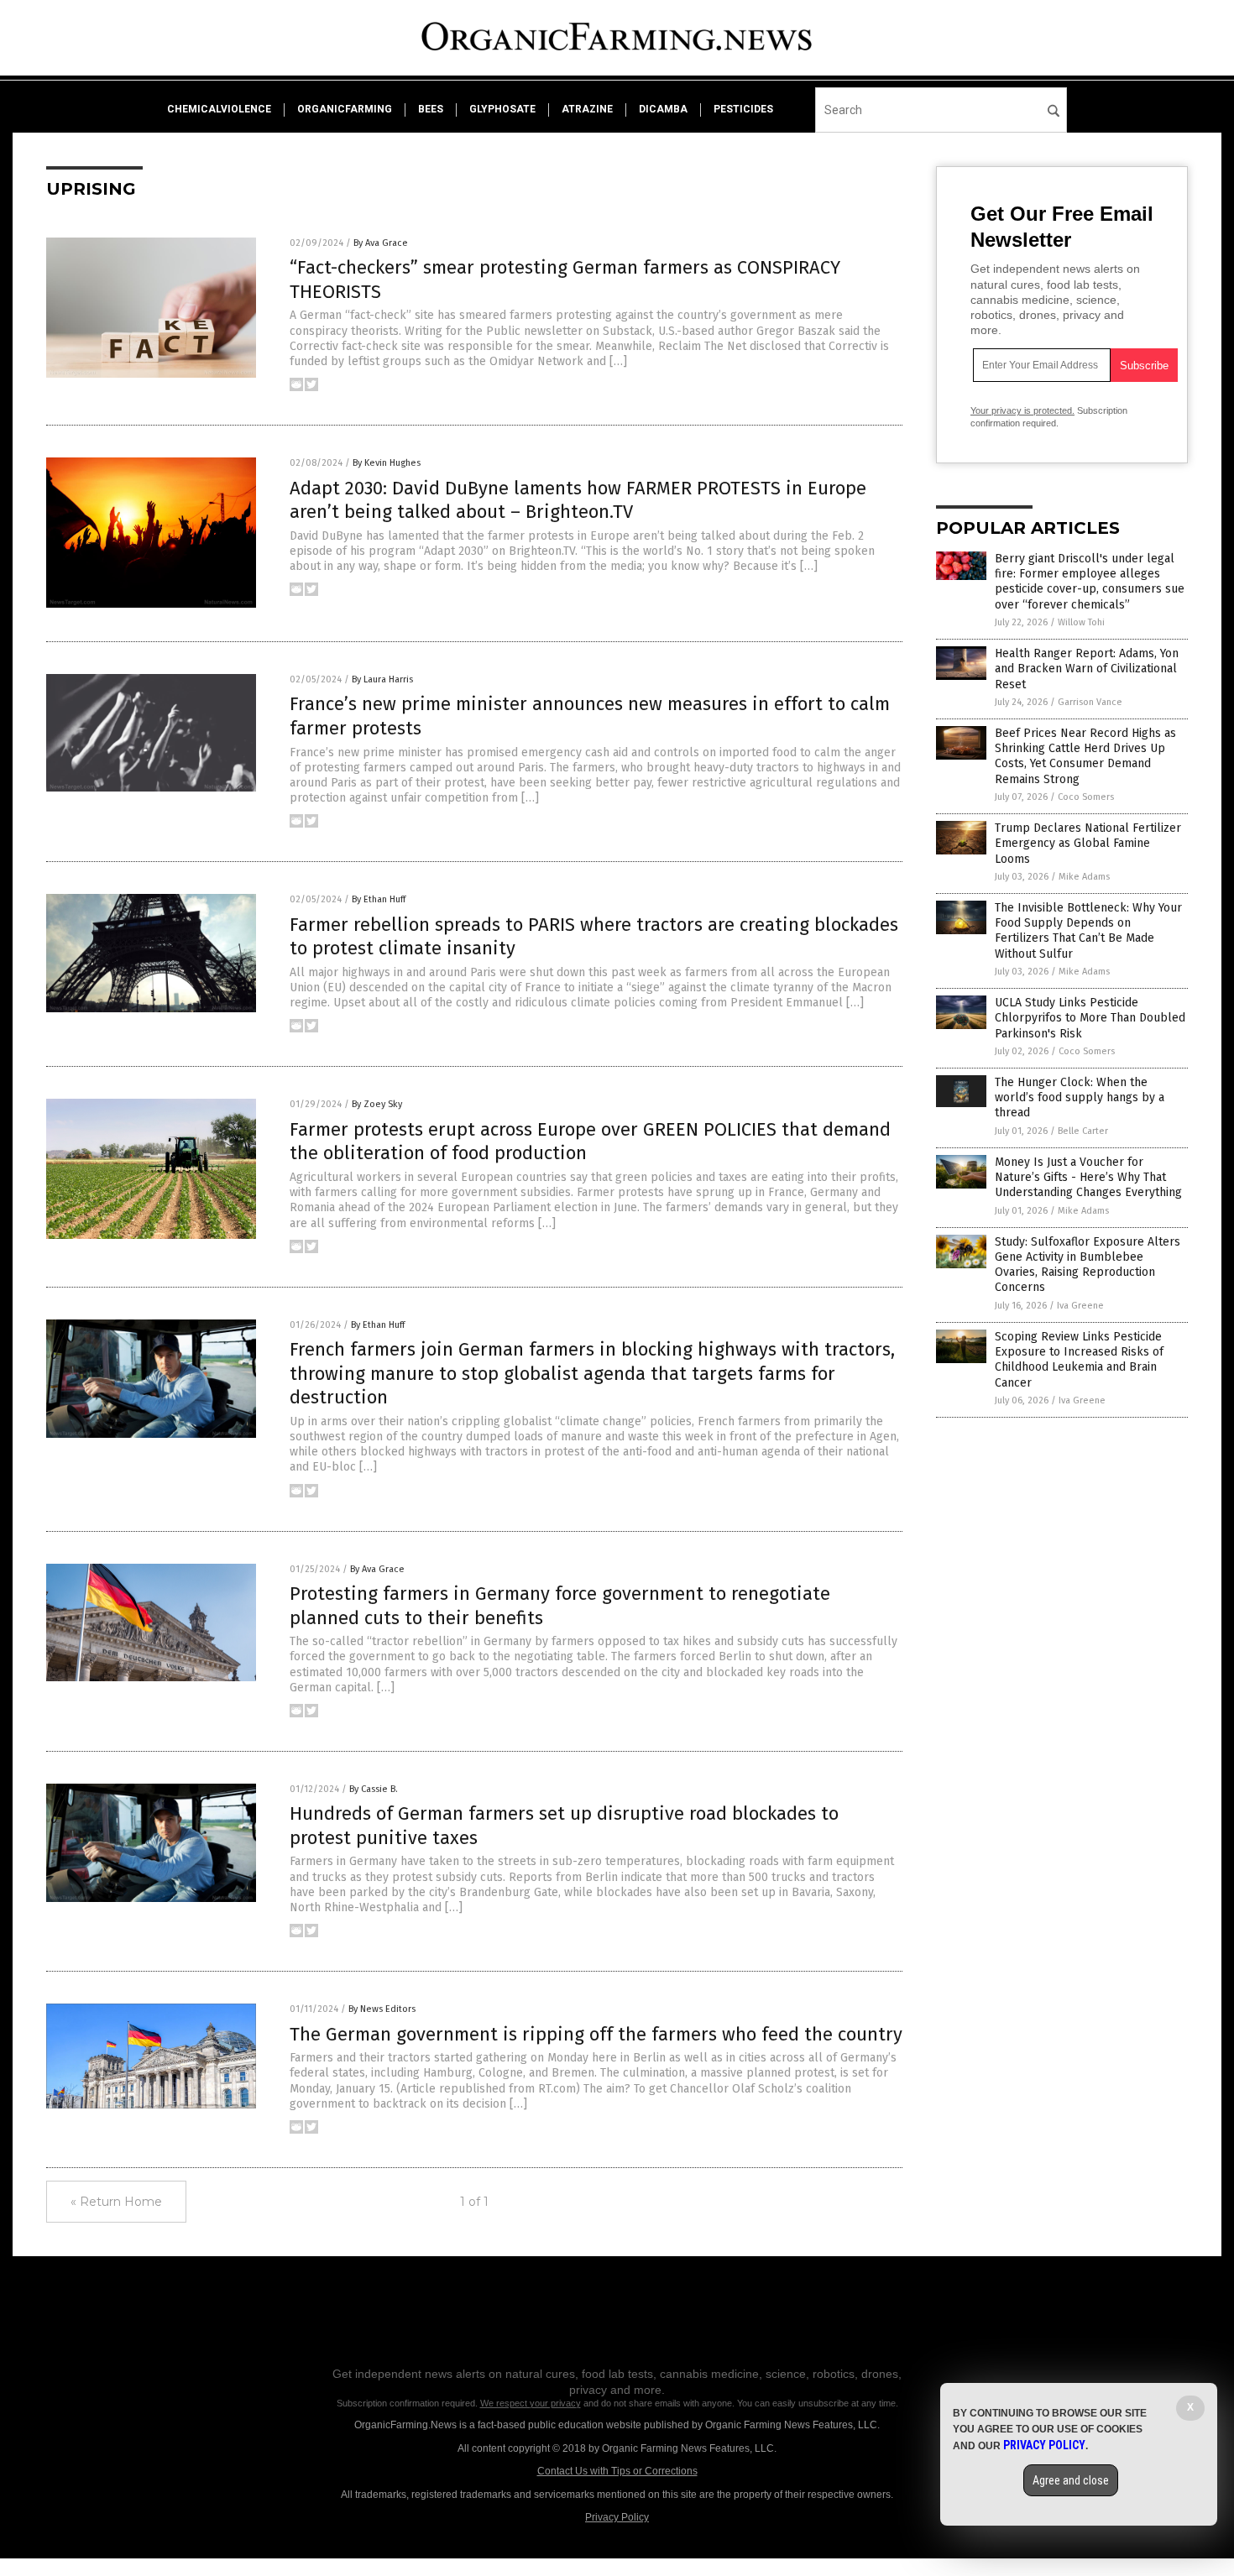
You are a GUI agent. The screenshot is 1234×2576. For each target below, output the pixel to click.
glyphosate (502, 109)
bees (431, 109)
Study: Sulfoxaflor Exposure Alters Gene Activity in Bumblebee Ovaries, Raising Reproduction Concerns (1088, 1265)
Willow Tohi (1081, 622)
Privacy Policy (617, 2517)
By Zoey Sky (377, 1104)
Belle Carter (1083, 1131)
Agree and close (1071, 2480)
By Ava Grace (381, 243)
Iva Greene (1080, 1306)
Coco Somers (1086, 797)
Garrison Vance (1090, 702)
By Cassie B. (374, 1789)
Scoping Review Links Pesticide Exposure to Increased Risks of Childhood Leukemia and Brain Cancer (1079, 1360)
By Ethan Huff (379, 899)
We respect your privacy (531, 2403)
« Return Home (116, 2202)
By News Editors (382, 2009)
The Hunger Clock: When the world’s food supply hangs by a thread (1080, 1097)
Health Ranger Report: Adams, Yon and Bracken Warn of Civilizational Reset (1087, 669)
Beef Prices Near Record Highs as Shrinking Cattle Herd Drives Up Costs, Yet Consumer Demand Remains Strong (1085, 756)
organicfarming (345, 109)
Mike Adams (1084, 877)
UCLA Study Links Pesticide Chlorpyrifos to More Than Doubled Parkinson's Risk (1090, 1018)
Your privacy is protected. (1022, 410)
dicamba (663, 109)
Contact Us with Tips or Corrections (617, 2471)
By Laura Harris (382, 679)
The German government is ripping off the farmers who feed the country (596, 2034)
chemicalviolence (219, 109)
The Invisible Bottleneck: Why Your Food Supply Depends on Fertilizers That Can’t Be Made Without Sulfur (1088, 931)
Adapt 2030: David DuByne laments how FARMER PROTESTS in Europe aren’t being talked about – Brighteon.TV (578, 500)
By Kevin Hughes (387, 463)
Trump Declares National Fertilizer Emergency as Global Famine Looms (1088, 843)
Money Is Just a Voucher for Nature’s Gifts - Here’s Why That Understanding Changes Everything (1088, 1177)
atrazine (587, 109)
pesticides (743, 109)
